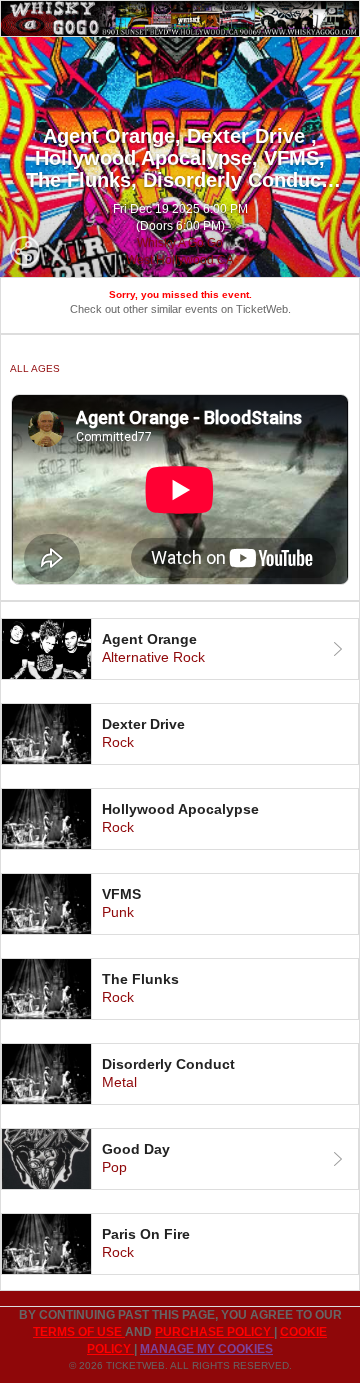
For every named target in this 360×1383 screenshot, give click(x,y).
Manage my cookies (206, 1349)
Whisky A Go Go (180, 243)
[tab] (180, 649)
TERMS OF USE (79, 1332)
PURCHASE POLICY (214, 1332)
